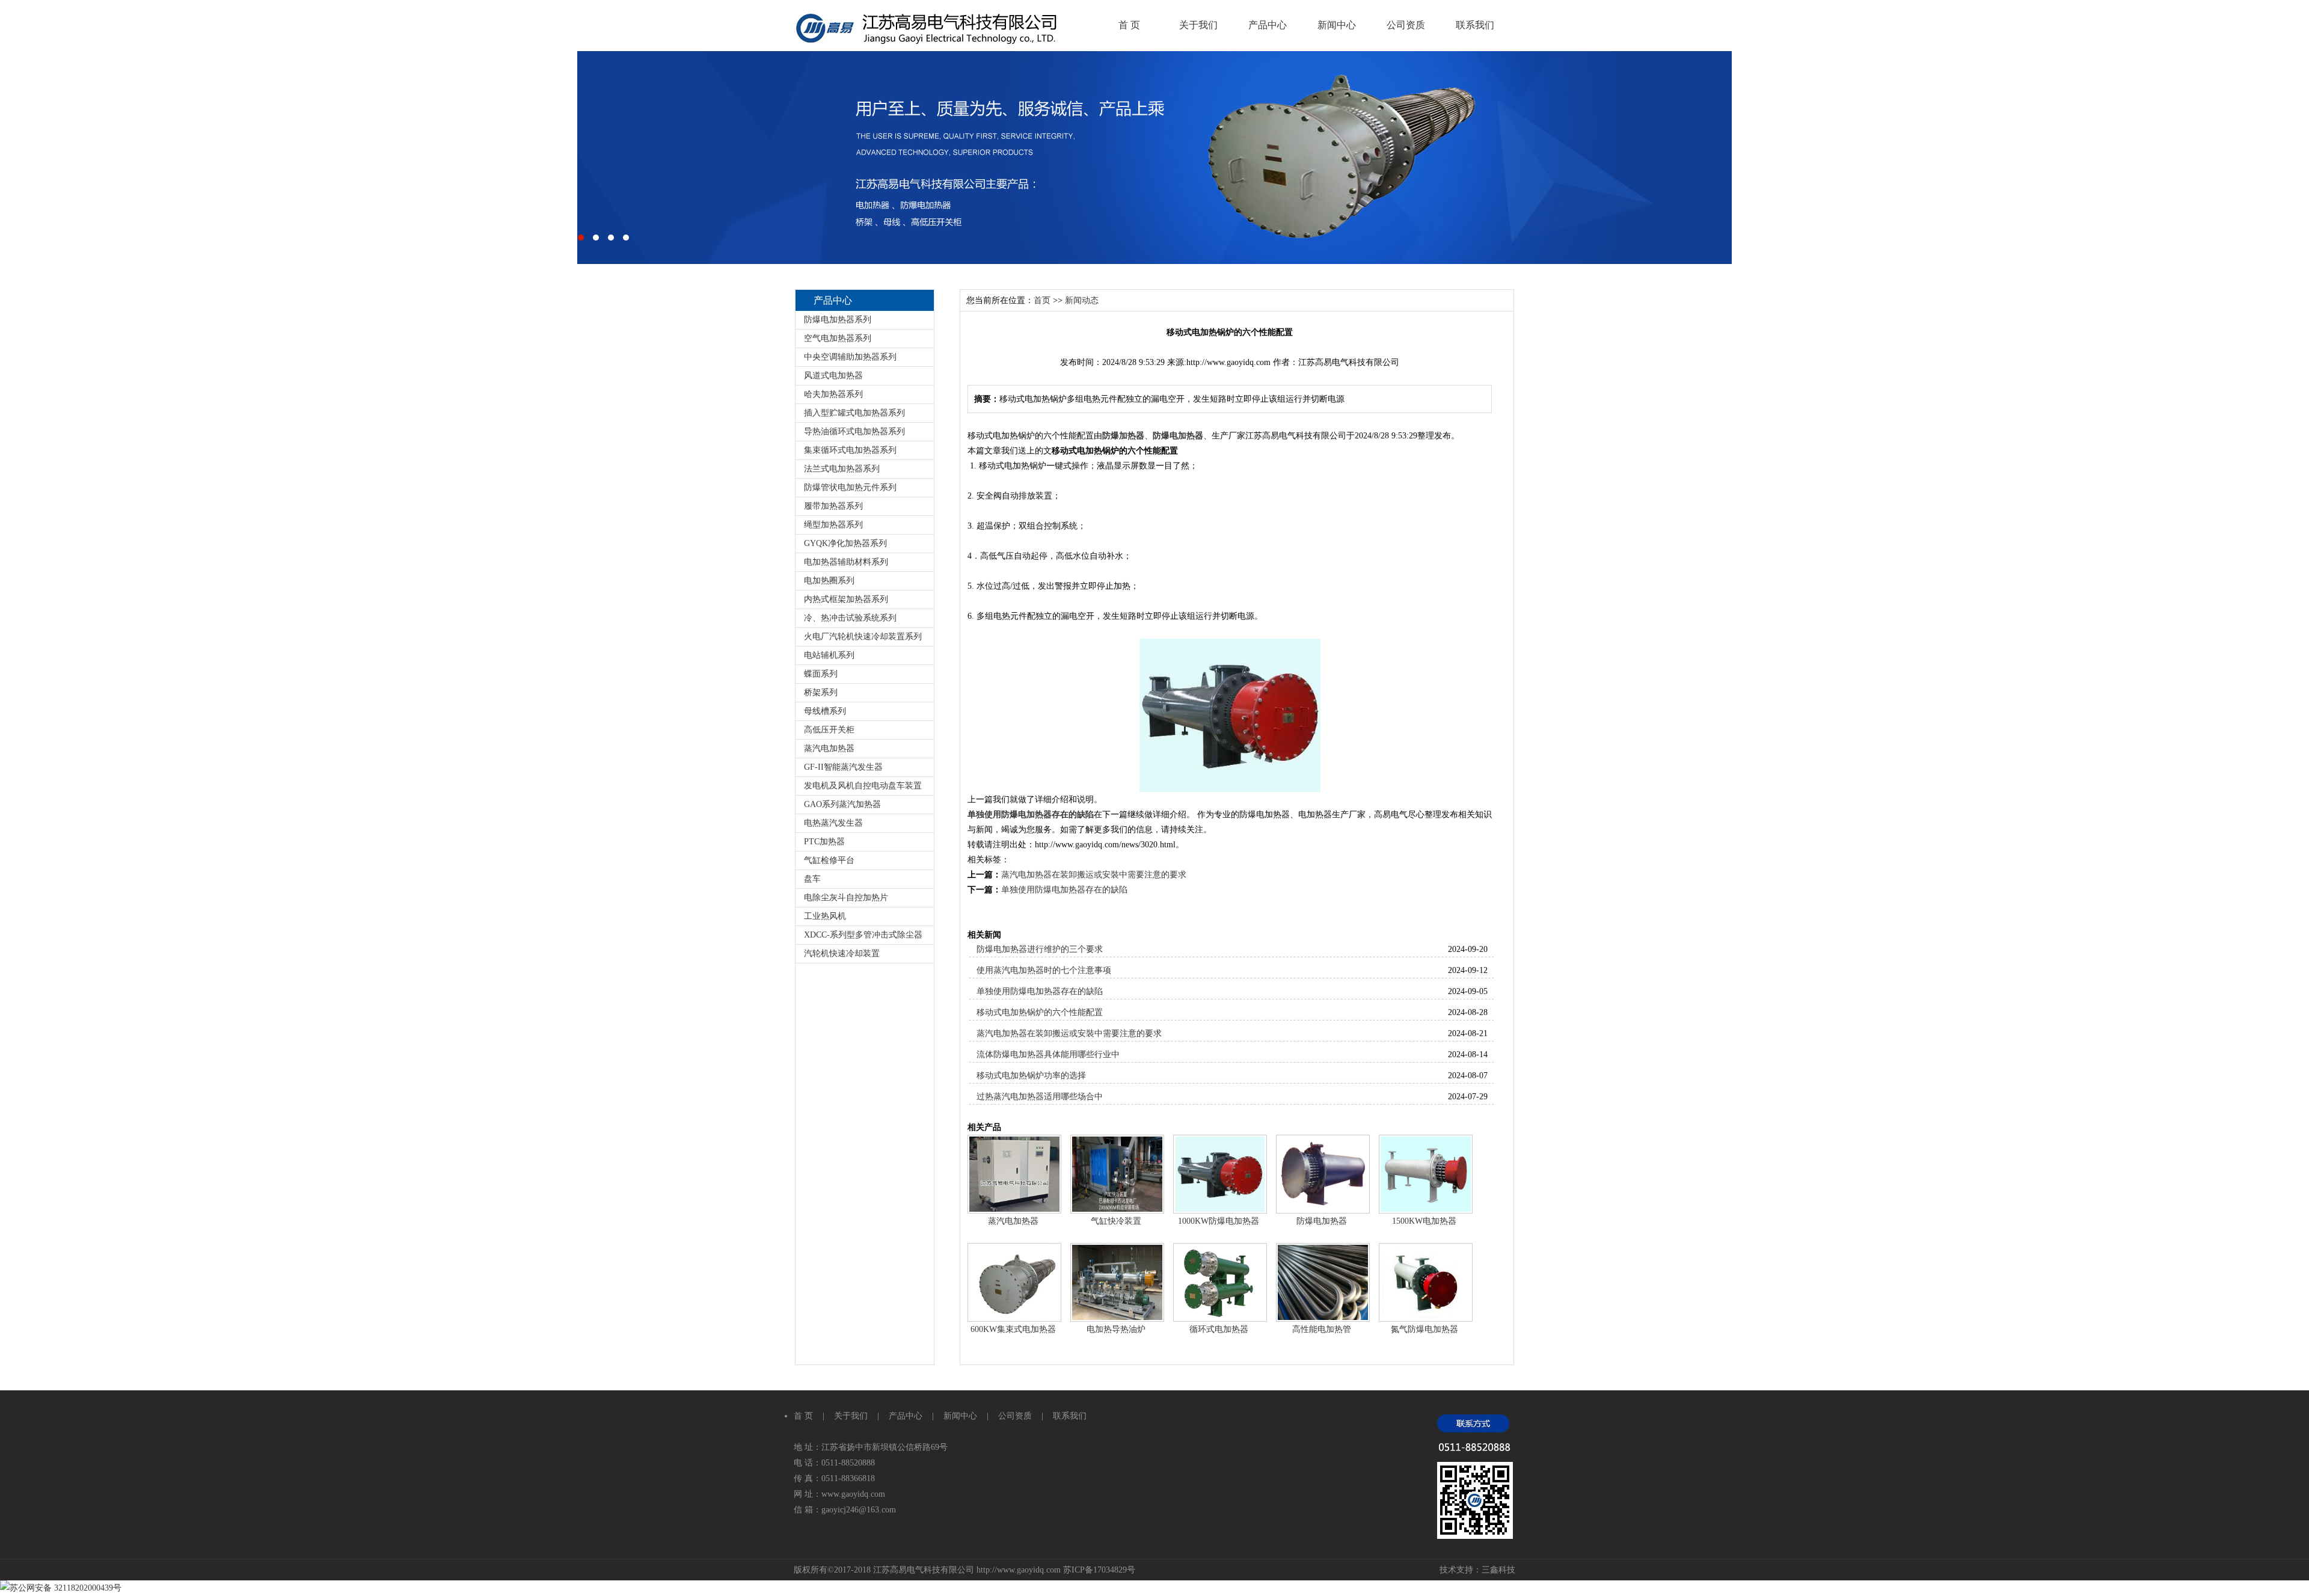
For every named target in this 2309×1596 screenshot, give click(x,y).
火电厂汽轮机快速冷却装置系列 (863, 637)
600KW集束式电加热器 (1013, 1329)
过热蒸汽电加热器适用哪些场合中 (1040, 1097)
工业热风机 (825, 916)
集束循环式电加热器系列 (850, 450)
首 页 (1129, 25)
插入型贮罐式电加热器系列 (854, 413)
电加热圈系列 (829, 581)
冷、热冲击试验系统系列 (850, 618)
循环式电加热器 (1219, 1329)
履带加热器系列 (833, 506)
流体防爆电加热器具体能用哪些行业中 (1048, 1054)
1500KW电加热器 (1424, 1221)
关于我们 (1198, 25)
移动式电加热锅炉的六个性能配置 (1040, 1012)
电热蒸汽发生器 (833, 823)
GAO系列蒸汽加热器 (842, 804)
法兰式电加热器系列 (842, 469)
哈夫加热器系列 (833, 394)
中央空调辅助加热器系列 (850, 357)
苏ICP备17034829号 (1099, 1570)
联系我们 (1475, 25)
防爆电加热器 (1322, 1221)
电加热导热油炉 (1116, 1329)
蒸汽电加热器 (829, 748)
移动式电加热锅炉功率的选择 (1031, 1076)
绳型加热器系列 (833, 525)
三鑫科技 (1498, 1570)
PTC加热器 (824, 842)
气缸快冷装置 (1116, 1221)
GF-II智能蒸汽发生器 (843, 767)
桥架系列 (821, 692)
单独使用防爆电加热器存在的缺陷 (1031, 815)
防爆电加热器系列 (838, 320)
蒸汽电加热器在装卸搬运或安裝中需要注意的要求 (1094, 875)
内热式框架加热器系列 (846, 599)
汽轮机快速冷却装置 (842, 953)
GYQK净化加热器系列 (845, 543)
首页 (1042, 300)
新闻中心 (1337, 25)
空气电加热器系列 (838, 338)
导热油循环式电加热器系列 (854, 431)
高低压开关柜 (829, 730)
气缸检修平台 (829, 860)
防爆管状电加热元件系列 (850, 487)
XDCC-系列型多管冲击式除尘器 (863, 935)
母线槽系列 (825, 711)
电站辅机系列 (829, 655)
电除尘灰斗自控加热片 (846, 898)
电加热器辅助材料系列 (846, 562)
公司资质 (1406, 25)
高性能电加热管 (1322, 1329)
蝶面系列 (821, 674)
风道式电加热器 (833, 376)
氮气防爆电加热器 (1424, 1329)
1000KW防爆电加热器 (1219, 1221)
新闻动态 (1082, 300)
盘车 (812, 879)
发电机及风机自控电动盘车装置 (863, 786)
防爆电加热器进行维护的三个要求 (1040, 949)
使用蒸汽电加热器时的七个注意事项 (1044, 970)
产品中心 (1268, 25)
